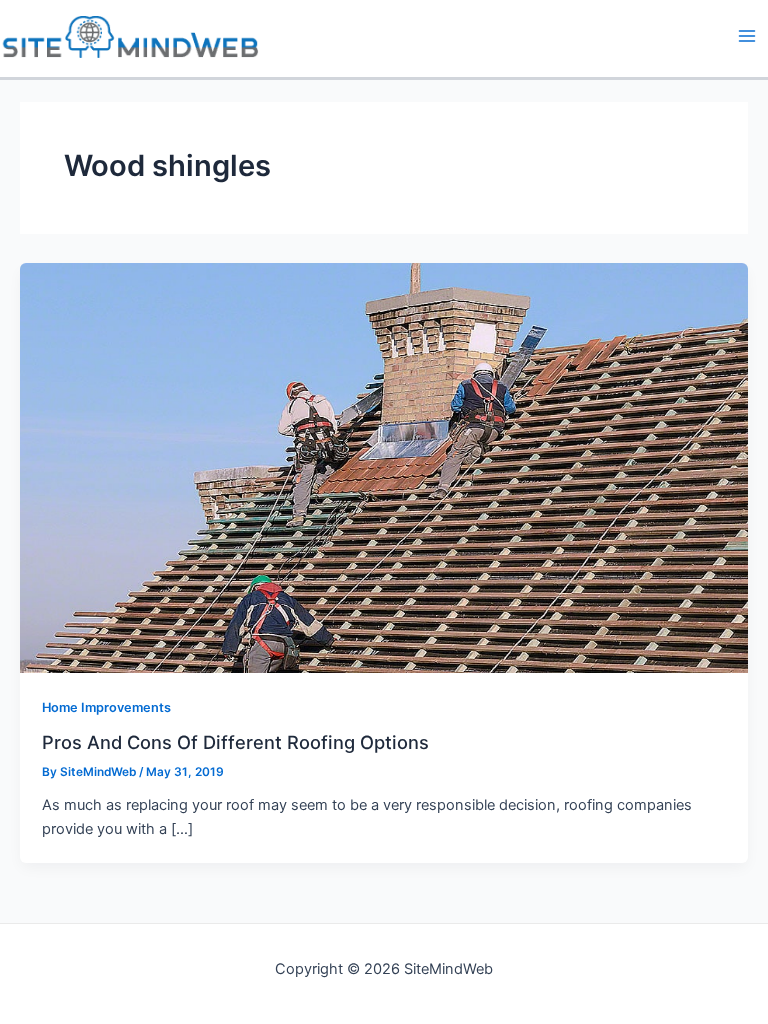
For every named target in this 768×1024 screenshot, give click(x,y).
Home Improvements (106, 707)
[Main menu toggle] (747, 36)
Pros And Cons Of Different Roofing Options (235, 742)
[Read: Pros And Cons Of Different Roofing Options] (384, 467)
